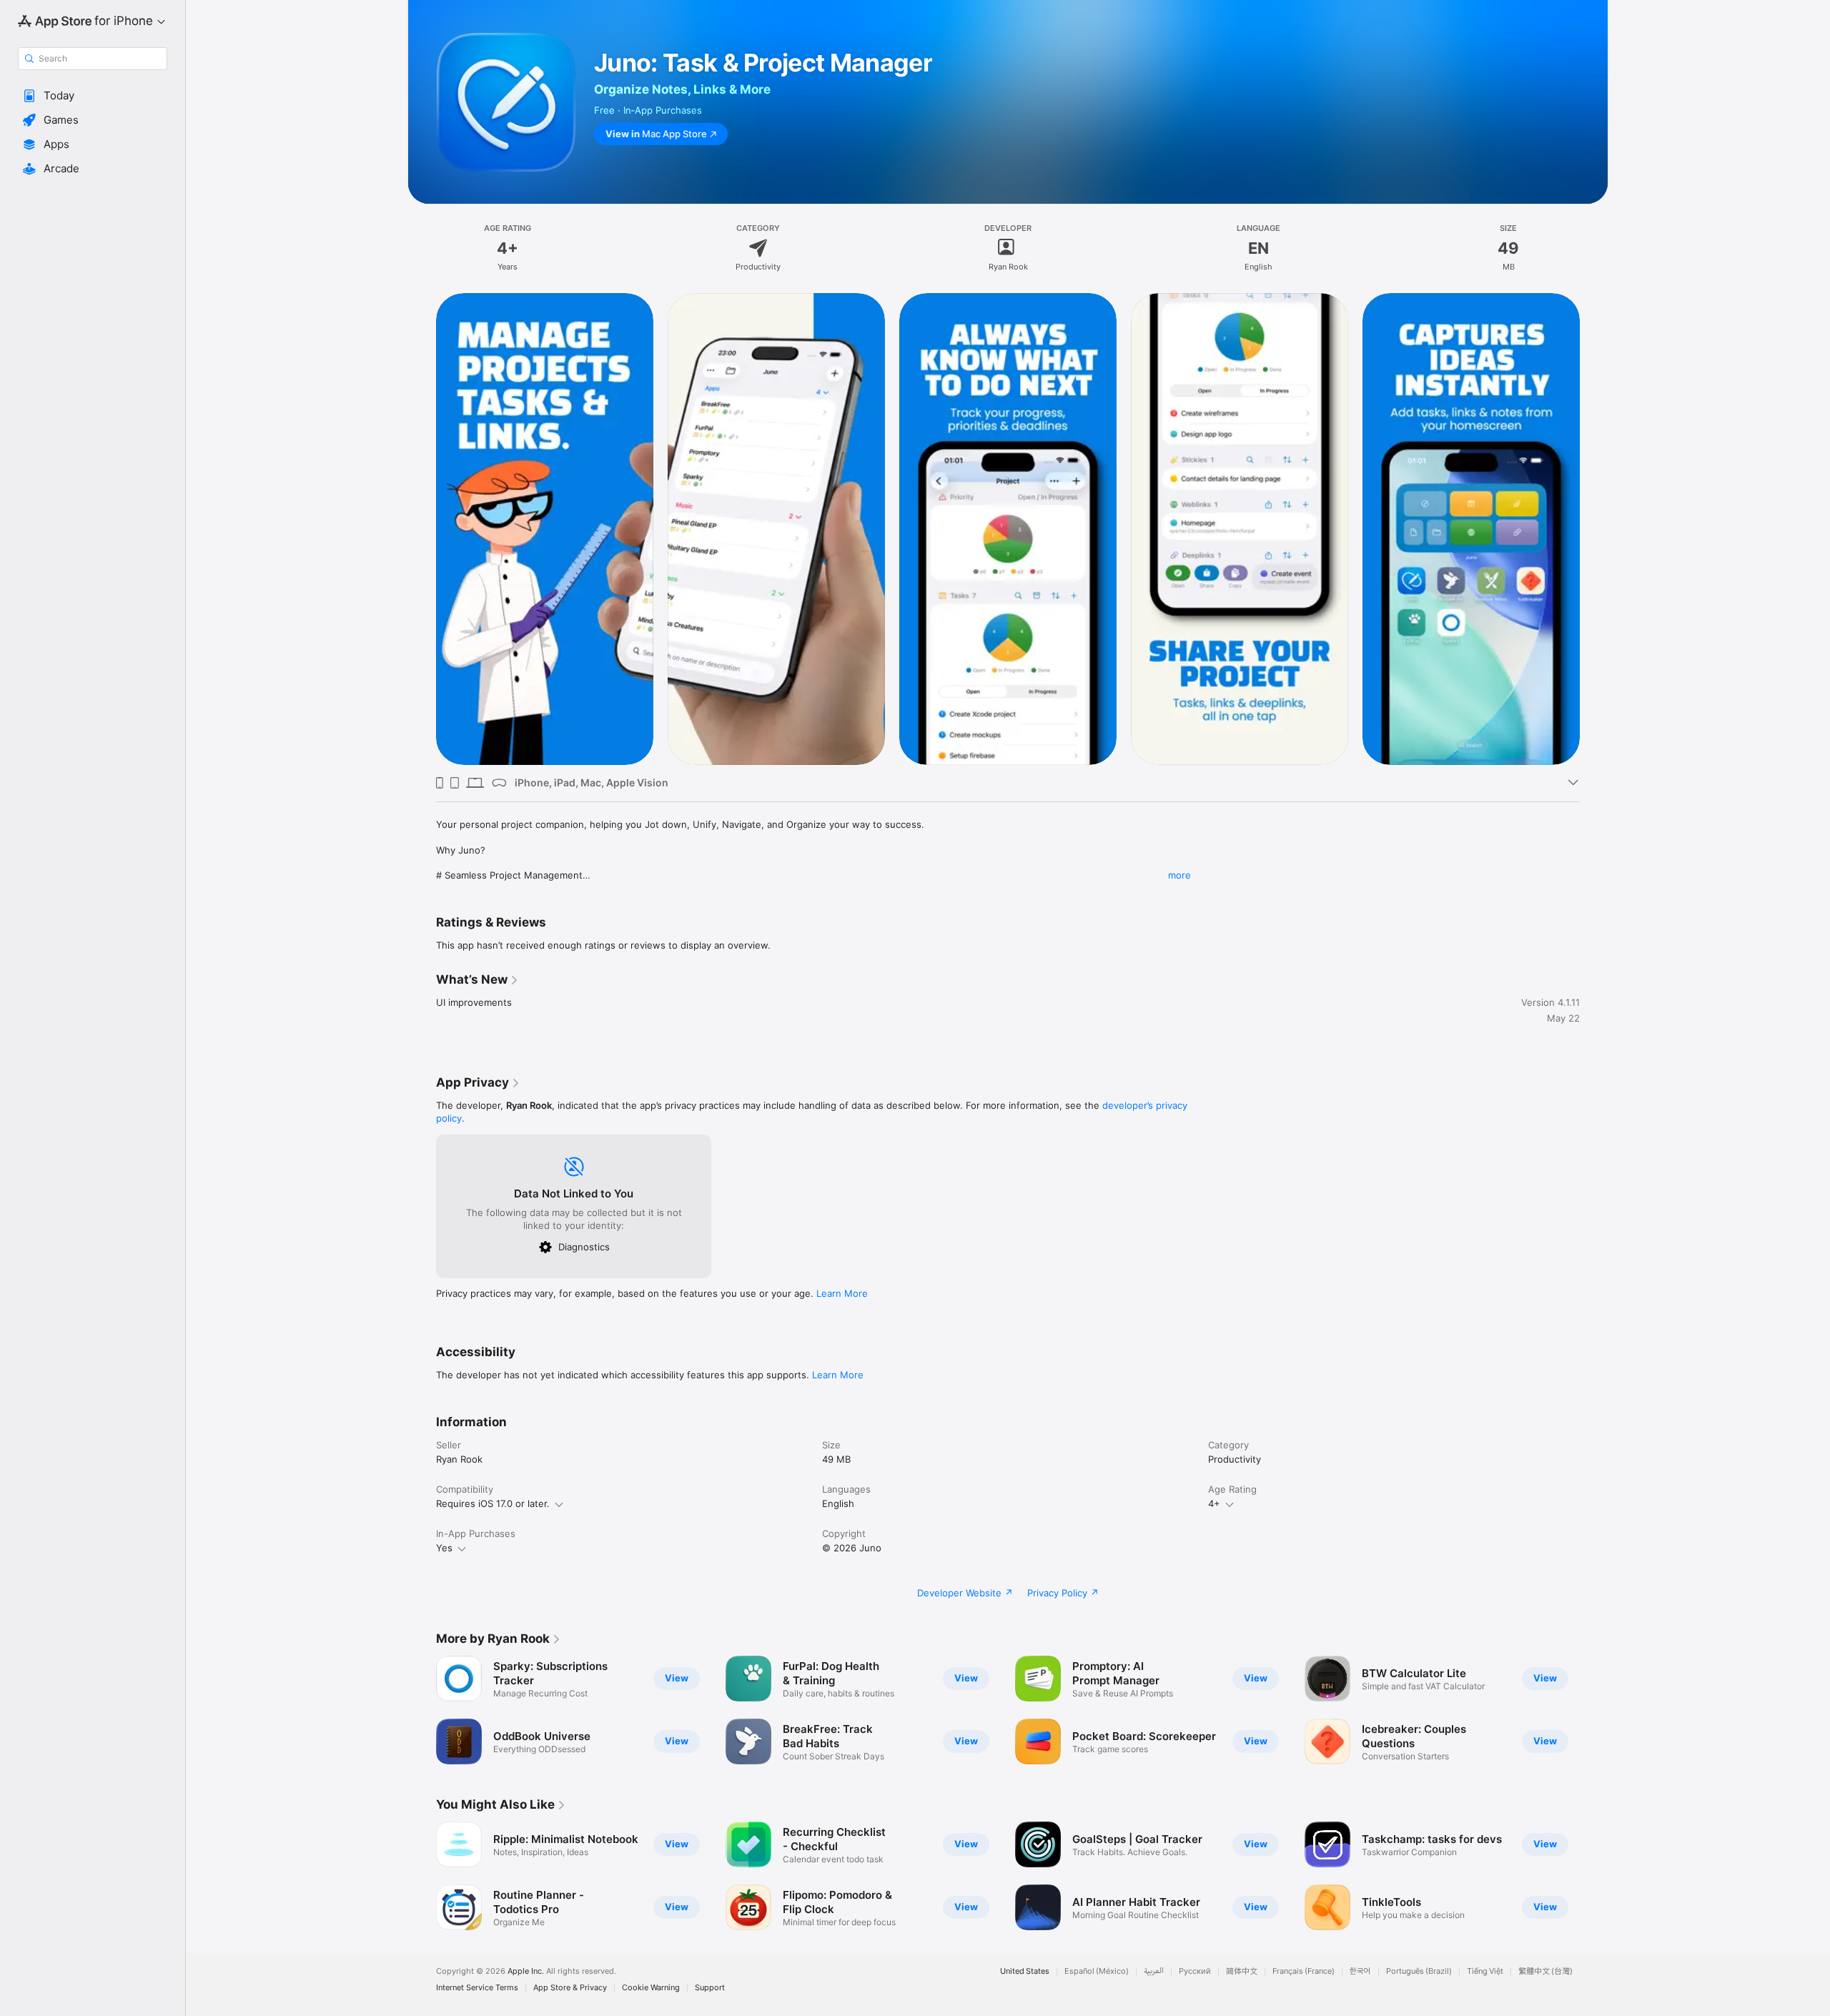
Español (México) (1097, 1971)
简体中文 (1242, 1971)
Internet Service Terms (477, 1988)
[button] (93, 96)
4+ (1214, 1503)
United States (1025, 1971)
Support (710, 1988)
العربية (1154, 1971)
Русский (1195, 1971)
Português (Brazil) (1419, 1971)
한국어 (1360, 1971)
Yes (444, 1548)
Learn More (842, 1293)
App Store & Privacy (570, 1988)
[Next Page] (1594, 528)
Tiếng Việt (1485, 1971)
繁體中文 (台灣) (1545, 1971)
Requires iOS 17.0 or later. (493, 1503)
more (1179, 875)
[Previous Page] (422, 528)
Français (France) (1304, 1971)
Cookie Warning (651, 1988)
